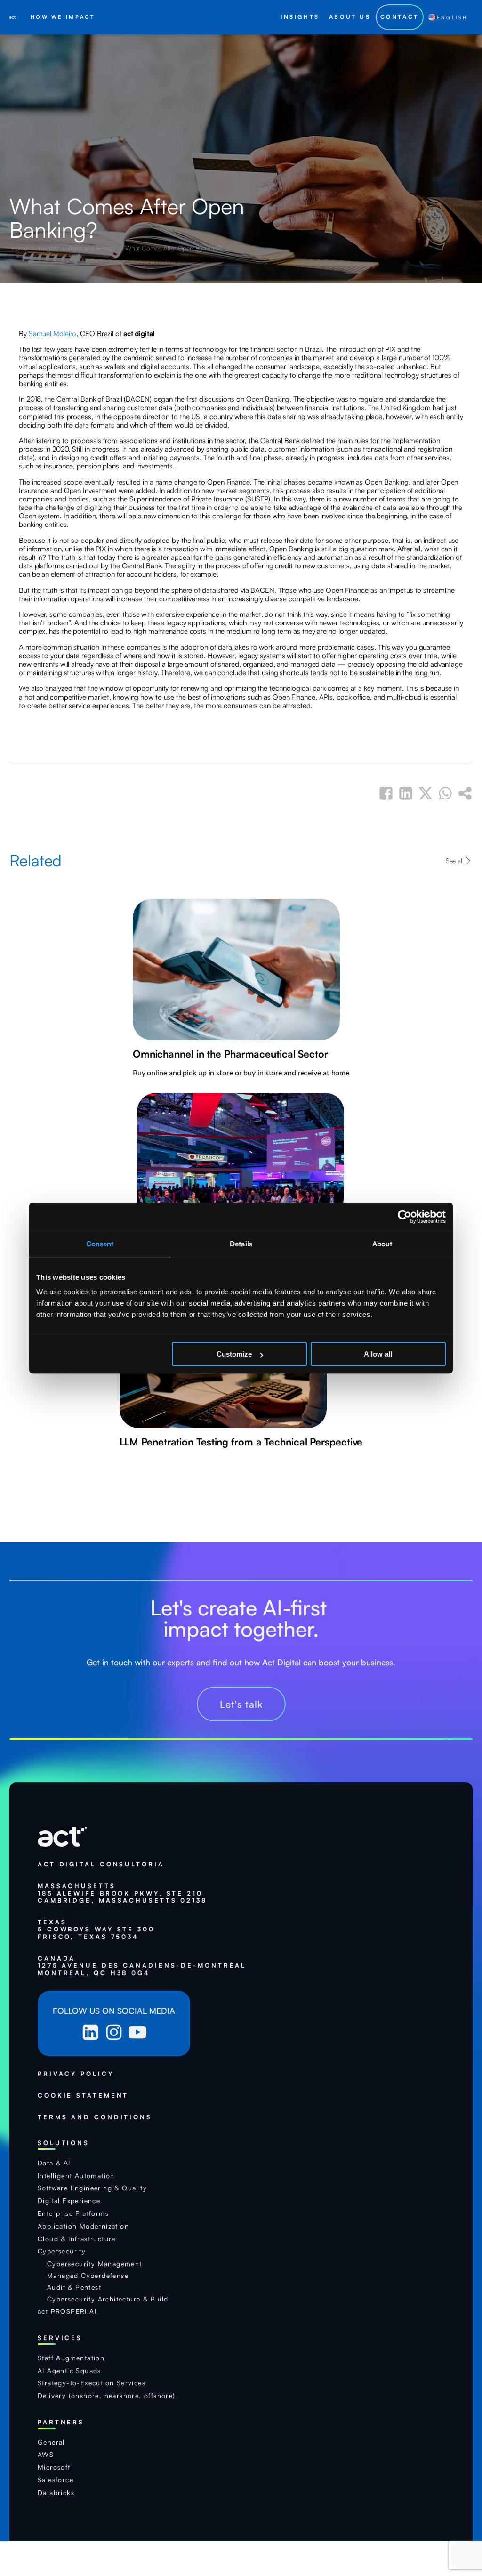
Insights (49, 248)
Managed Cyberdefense (88, 2276)
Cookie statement (83, 2096)
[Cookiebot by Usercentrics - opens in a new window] (405, 1217)
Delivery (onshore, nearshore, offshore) (107, 2396)
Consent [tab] (100, 1244)
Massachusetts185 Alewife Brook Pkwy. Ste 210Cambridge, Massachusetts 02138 (122, 1893)
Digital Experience (69, 2201)
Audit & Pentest (74, 2287)
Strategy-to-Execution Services (92, 2383)
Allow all (378, 1354)
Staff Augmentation (71, 2358)
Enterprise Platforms (73, 2213)
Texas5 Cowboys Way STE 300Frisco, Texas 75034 (96, 1930)
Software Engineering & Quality (92, 2188)
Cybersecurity (62, 2251)
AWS (46, 2455)
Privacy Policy (76, 2074)
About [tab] (382, 1244)
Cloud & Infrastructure (77, 2239)
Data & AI (54, 2163)
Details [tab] (241, 1244)
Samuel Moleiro (53, 334)
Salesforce (56, 2480)
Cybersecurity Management (95, 2264)
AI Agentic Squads (69, 2371)
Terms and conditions (95, 2117)
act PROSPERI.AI (67, 2311)
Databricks (56, 2493)
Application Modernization (83, 2226)
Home (20, 248)
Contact (400, 17)
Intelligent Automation (76, 2176)
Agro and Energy (92, 248)
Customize (234, 1354)
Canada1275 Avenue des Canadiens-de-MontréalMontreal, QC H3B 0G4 (142, 1966)
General (51, 2442)
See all (455, 860)
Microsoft (54, 2467)
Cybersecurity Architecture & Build (108, 2299)
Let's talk (241, 1704)
